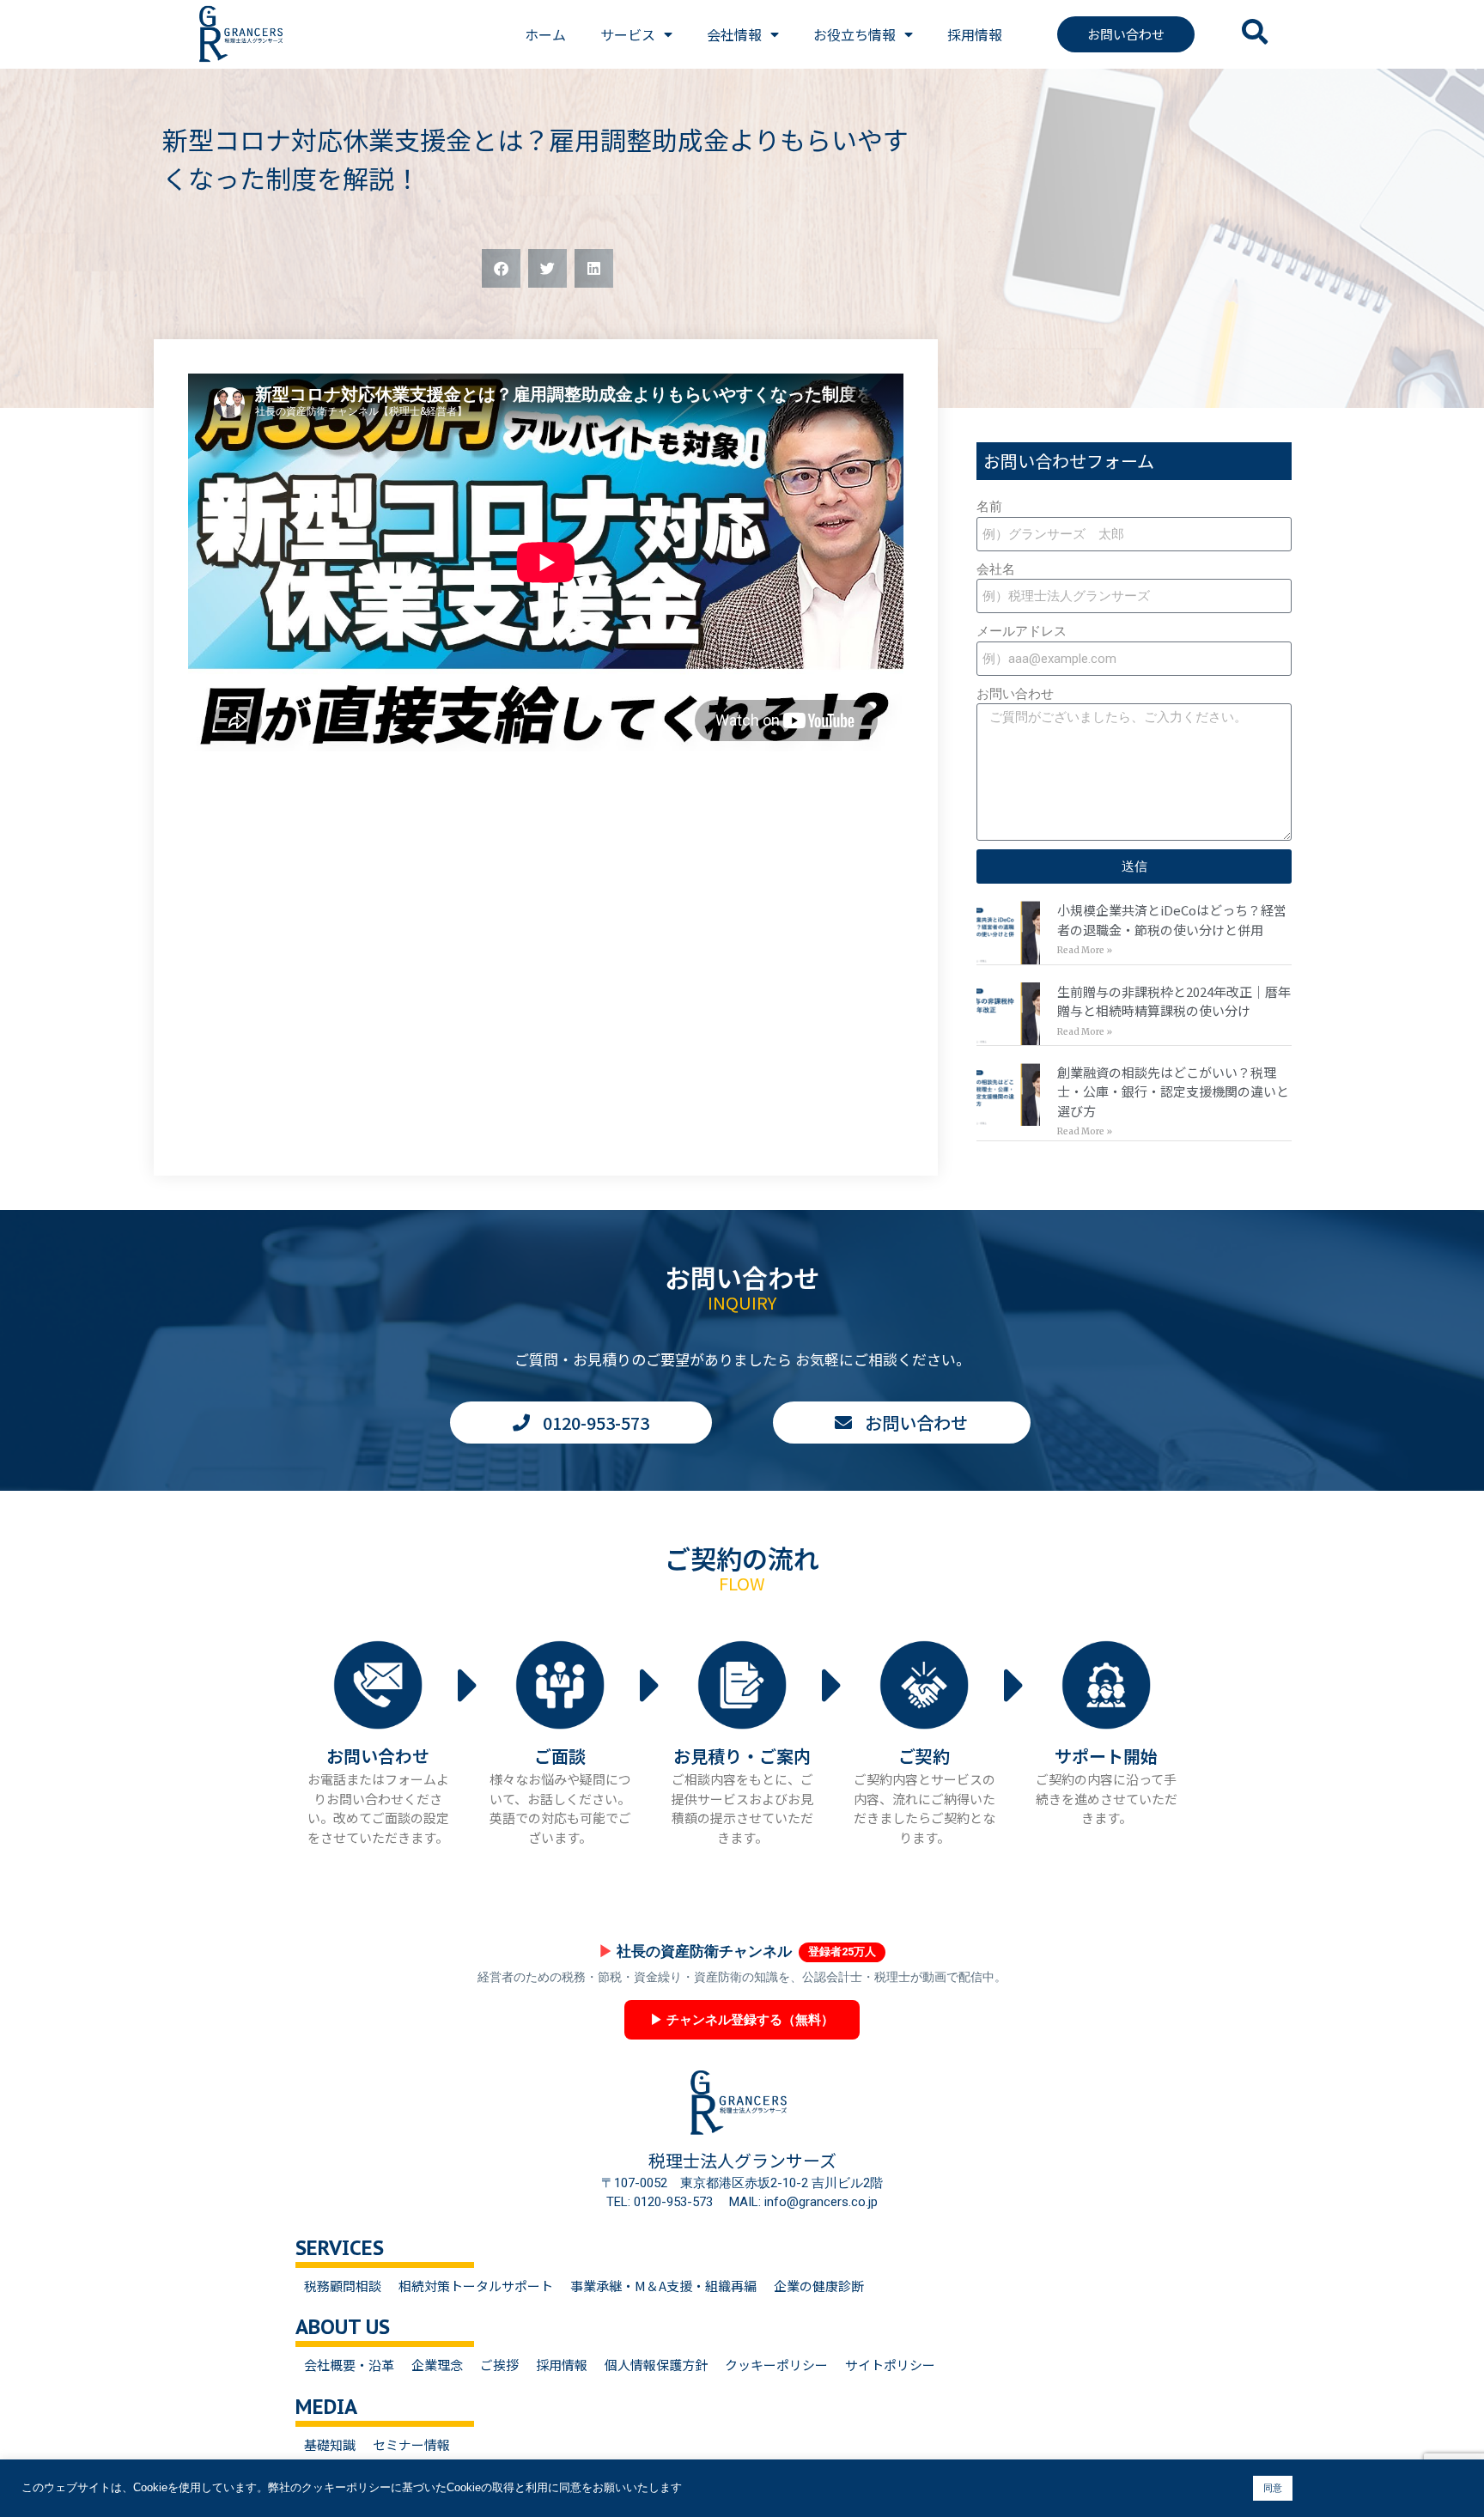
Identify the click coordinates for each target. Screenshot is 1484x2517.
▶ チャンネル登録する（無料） (742, 2020)
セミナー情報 (411, 2444)
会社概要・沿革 (349, 2365)
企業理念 (437, 2365)
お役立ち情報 (855, 34)
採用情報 (975, 34)
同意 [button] (1273, 2488)
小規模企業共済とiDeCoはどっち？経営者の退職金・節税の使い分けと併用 (1172, 920)
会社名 (996, 569)
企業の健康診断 (819, 2286)
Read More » (1085, 950)
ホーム (545, 34)
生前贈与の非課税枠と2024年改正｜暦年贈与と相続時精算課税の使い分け (1174, 1001)
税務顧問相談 (343, 2286)
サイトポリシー (890, 2365)
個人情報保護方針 (656, 2365)
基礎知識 (330, 2444)
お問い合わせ (1015, 694)
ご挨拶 (499, 2365)
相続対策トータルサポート (476, 2286)
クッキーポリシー (776, 2365)
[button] (501, 268)
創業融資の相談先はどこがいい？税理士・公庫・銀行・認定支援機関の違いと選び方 (1173, 1091)
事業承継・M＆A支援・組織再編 (663, 2286)
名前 (989, 507)
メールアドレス (1022, 631)
